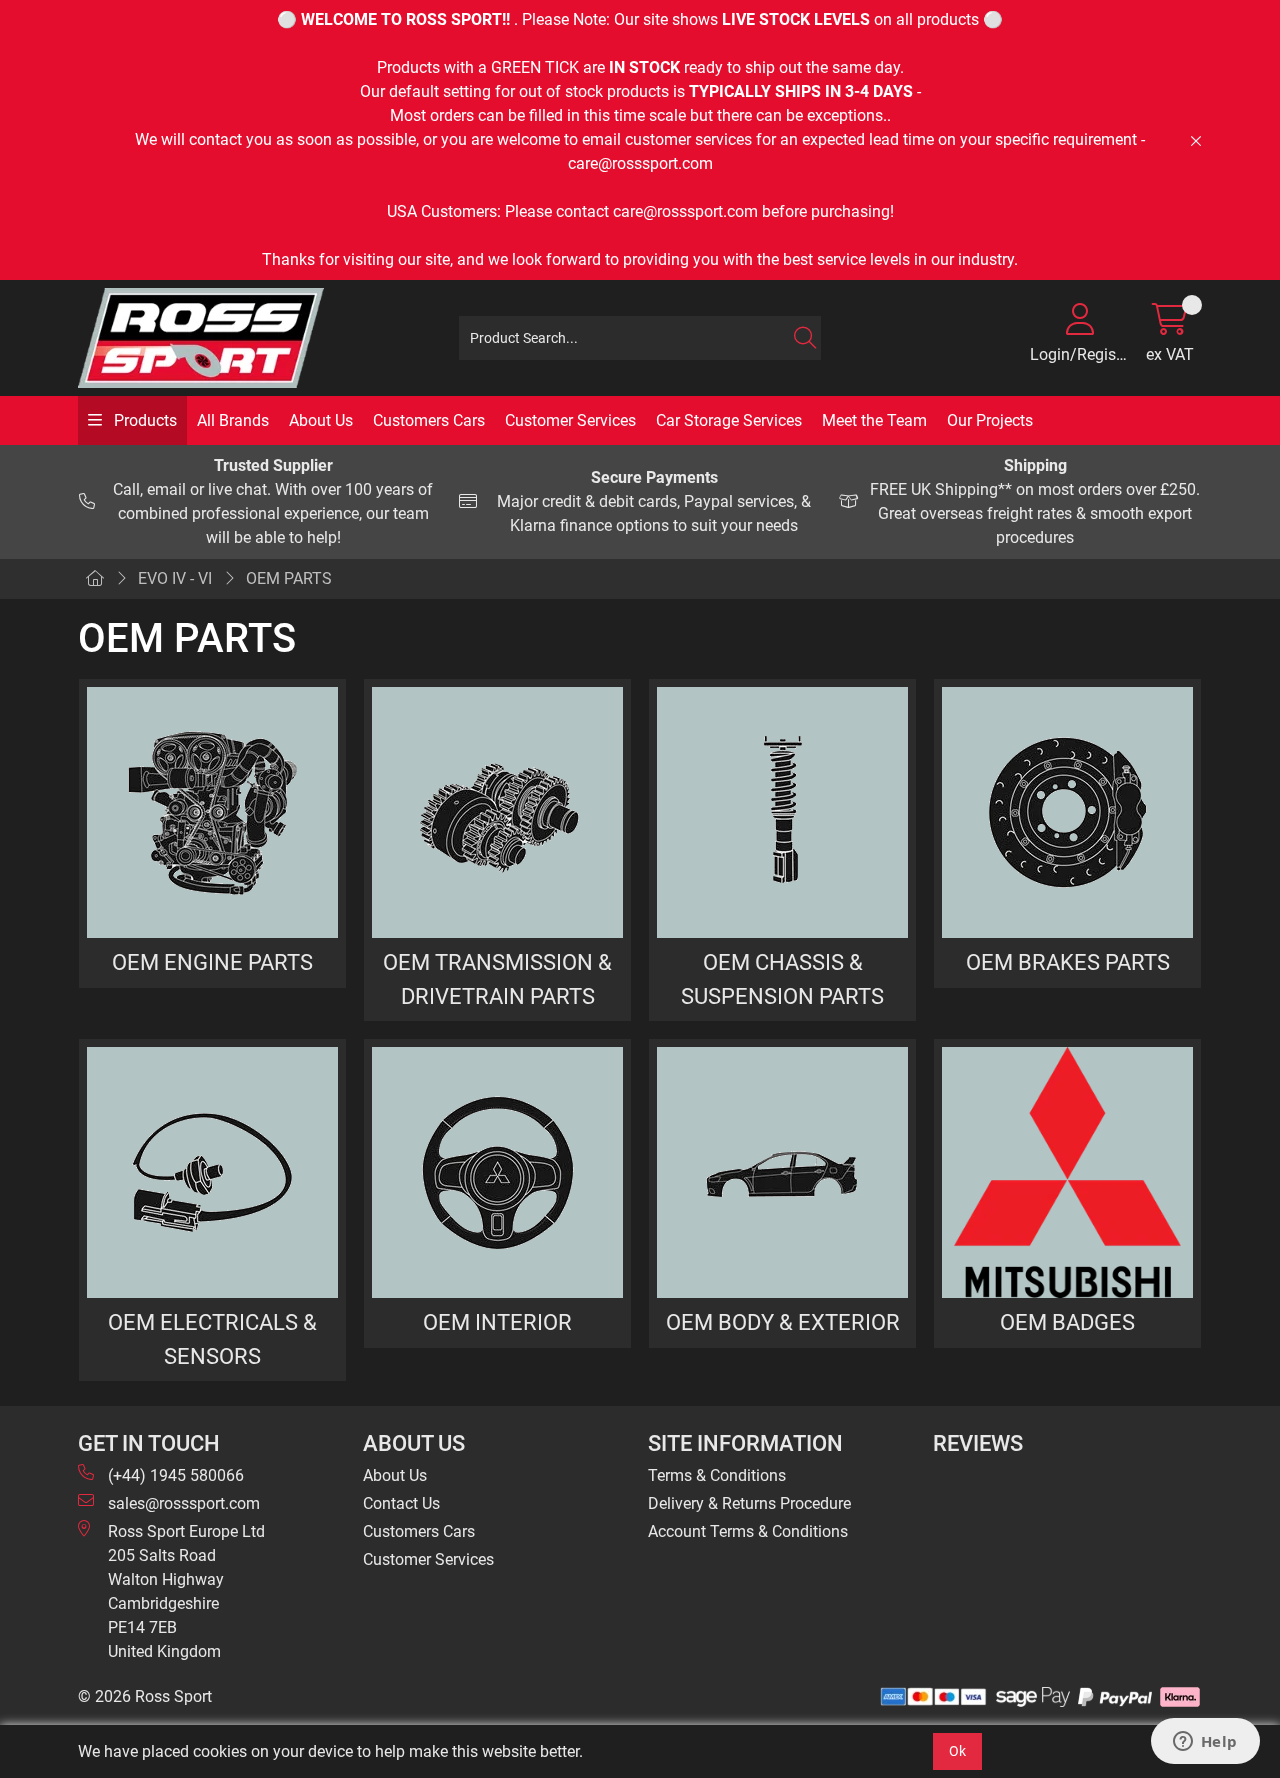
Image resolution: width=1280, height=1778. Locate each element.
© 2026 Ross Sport (145, 1696)
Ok (957, 1751)
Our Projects (990, 420)
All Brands (233, 420)
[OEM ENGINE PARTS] (212, 812)
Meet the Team (874, 420)
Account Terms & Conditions (748, 1531)
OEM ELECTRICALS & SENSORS (212, 1339)
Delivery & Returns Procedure (749, 1503)
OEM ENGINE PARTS (212, 962)
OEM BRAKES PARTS (1068, 962)
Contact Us (401, 1503)
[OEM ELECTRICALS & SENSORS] (212, 1172)
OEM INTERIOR (497, 1322)
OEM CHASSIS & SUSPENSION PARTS (782, 979)
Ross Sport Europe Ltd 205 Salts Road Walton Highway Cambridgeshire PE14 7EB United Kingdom (186, 1591)
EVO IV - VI (175, 578)
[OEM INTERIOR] (497, 1172)
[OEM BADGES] (1067, 1172)
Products (143, 420)
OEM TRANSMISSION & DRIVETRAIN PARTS (497, 979)
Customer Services (570, 420)
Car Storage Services (729, 420)
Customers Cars (429, 420)
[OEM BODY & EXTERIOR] (782, 1172)
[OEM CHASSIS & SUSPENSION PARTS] (782, 812)
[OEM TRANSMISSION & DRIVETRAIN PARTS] (497, 812)
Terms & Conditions (717, 1475)
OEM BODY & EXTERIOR (783, 1322)
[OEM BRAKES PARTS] (1067, 812)
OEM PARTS (289, 578)
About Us (321, 420)
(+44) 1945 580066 (176, 1475)
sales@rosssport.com (184, 1503)
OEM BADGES (1067, 1322)
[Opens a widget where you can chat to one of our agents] (1205, 1743)
